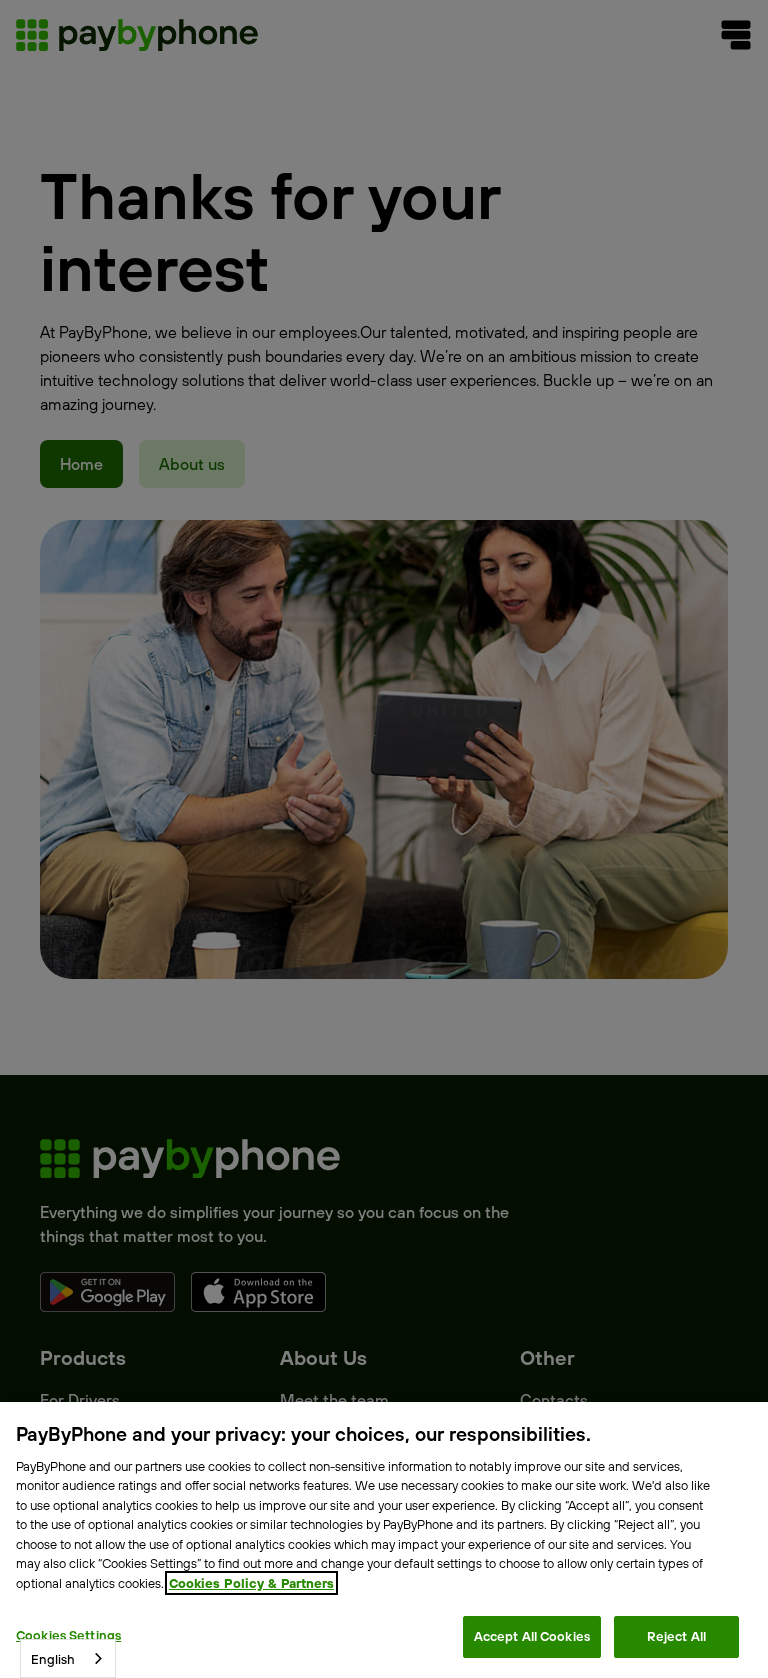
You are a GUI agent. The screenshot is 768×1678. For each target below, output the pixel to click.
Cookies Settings (68, 1635)
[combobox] (68, 1658)
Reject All (676, 1636)
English (53, 1659)
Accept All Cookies (532, 1636)
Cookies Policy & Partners (251, 1583)
